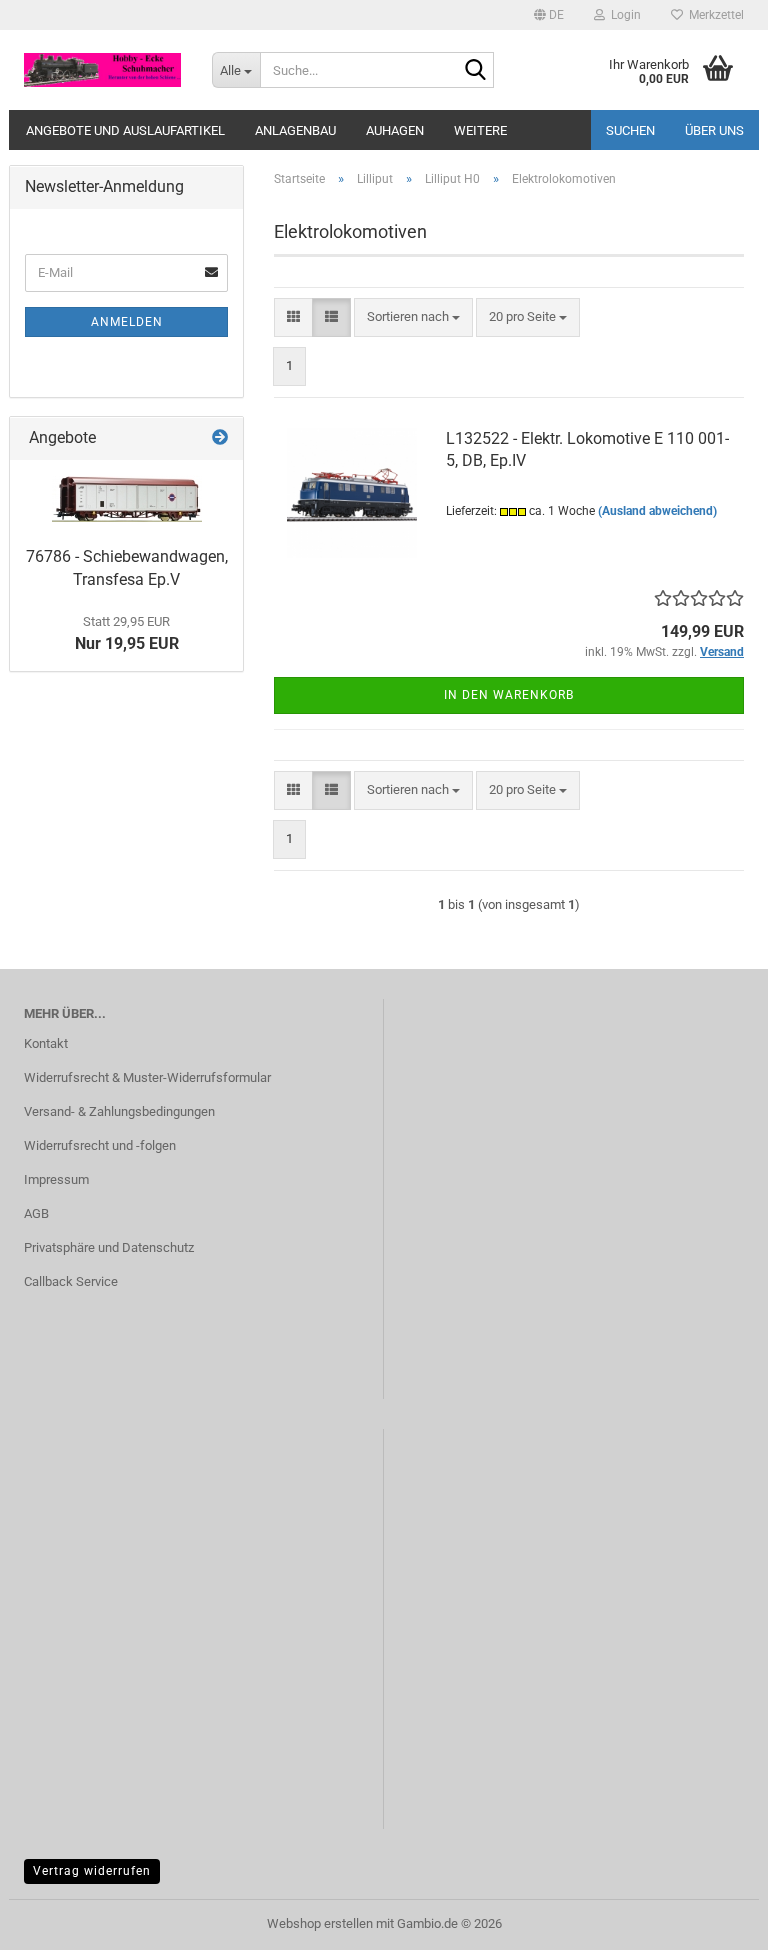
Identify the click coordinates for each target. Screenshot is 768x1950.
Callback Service (71, 1281)
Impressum (56, 1179)
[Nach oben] (713, 1920)
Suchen (630, 130)
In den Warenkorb (509, 695)
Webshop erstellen (320, 1923)
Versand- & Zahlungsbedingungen (119, 1111)
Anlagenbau (295, 130)
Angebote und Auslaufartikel (125, 130)
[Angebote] (220, 438)
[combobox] (413, 317)
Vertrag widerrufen (92, 1871)
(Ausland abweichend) (657, 511)
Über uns (714, 130)
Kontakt (46, 1043)
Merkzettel (713, 15)
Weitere (480, 130)
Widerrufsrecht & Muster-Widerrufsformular (147, 1077)
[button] (549, 15)
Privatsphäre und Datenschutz (109, 1247)
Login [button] (623, 15)
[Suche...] (475, 71)
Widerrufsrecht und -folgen (100, 1145)
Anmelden (127, 322)
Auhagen (395, 130)
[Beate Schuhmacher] (103, 70)
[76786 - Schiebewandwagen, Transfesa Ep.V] (127, 498)
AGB (36, 1213)
